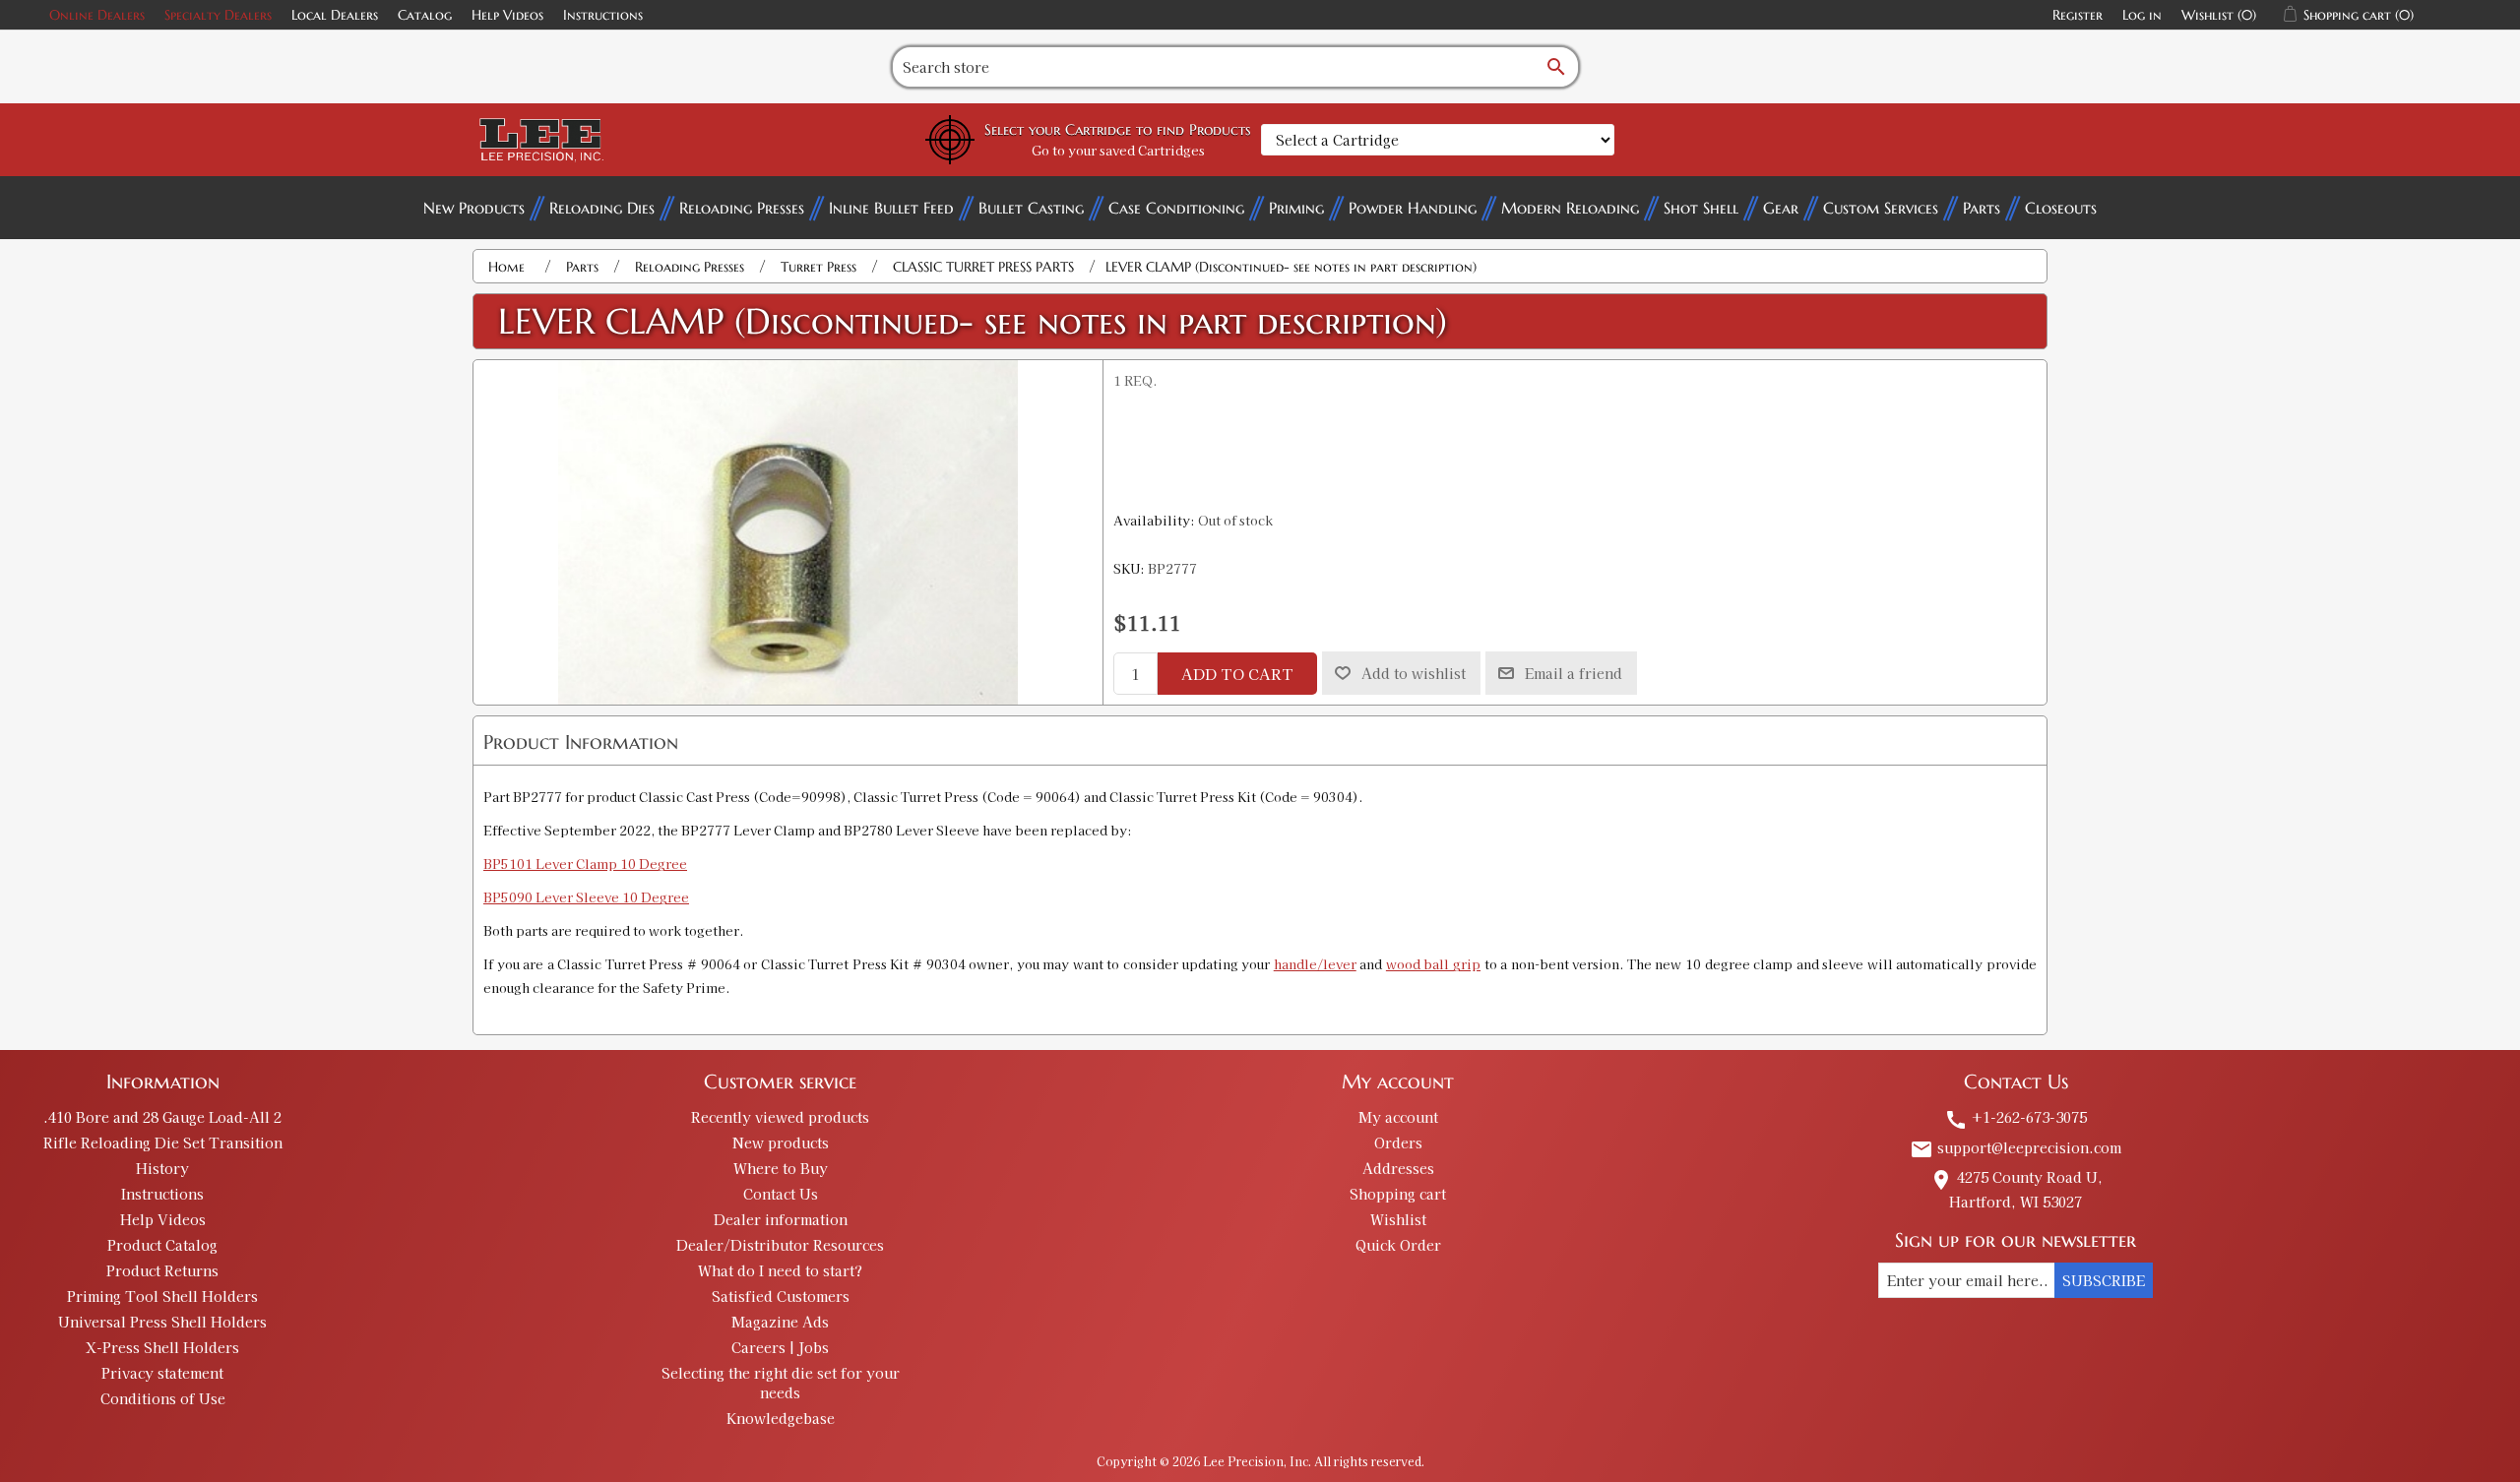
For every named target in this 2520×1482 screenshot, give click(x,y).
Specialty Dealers (218, 15)
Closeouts (2061, 208)
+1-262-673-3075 (2016, 1117)
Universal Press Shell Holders (162, 1322)
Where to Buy (781, 1168)
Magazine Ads (780, 1322)
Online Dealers (97, 15)
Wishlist (1398, 1219)
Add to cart (1237, 674)
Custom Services (1881, 208)
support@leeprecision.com (2016, 1147)
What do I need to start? (780, 1270)
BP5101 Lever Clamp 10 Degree (585, 864)
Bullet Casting (1031, 208)
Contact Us (781, 1194)
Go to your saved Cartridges (1118, 150)
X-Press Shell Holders (162, 1347)
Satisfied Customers (781, 1296)
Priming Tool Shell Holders (162, 1296)
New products (781, 1142)
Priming (1296, 208)
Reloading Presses (742, 208)
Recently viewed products (780, 1117)
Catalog (425, 15)
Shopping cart (1398, 1194)
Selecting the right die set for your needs (781, 1383)
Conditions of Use (163, 1398)
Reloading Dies (602, 208)
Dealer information (781, 1219)
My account (1398, 1117)
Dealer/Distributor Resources (780, 1245)
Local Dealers (335, 15)
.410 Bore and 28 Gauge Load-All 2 (162, 1117)
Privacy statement (162, 1373)
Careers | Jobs (780, 1347)
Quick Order (1398, 1245)
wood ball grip (1433, 964)
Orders (1398, 1142)
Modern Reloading (1570, 208)
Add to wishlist (1414, 673)
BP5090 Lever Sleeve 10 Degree (586, 897)
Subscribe (2104, 1280)
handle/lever (1315, 964)
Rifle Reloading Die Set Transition (163, 1142)
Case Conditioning (1176, 208)
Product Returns (162, 1270)
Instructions (603, 15)
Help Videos (507, 15)
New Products (474, 208)
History (162, 1168)
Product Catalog (162, 1245)
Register (2078, 15)
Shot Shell (1701, 208)
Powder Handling (1413, 208)
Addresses (1398, 1168)
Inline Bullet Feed (891, 208)
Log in (2142, 15)
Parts (1982, 208)
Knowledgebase (781, 1418)
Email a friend (1574, 673)
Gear (1781, 208)
